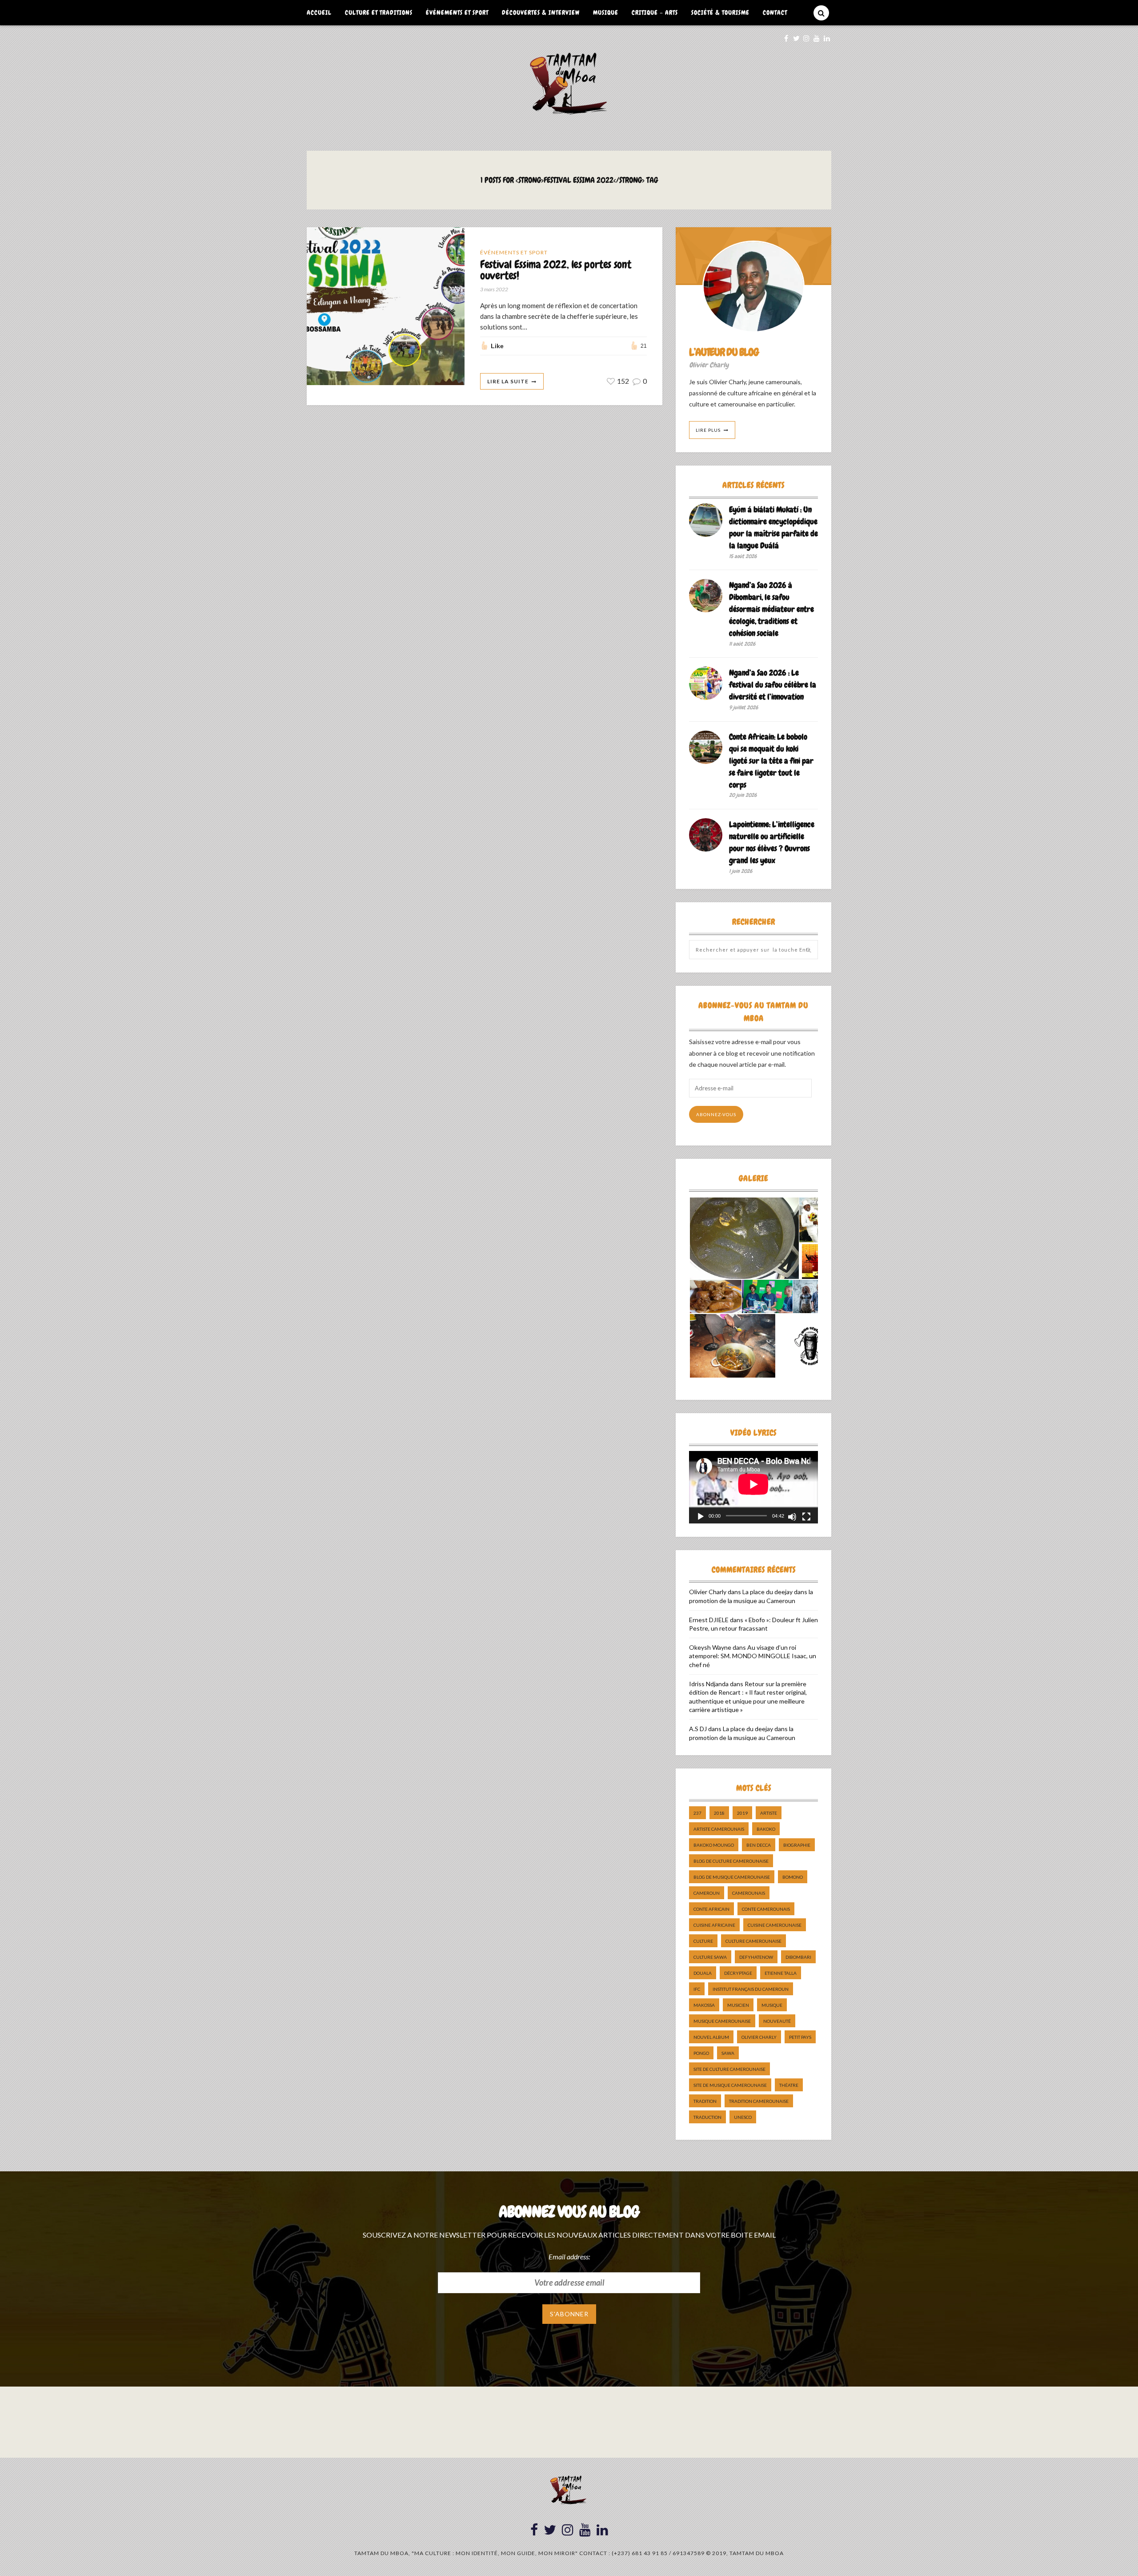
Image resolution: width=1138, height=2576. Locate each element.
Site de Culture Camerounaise (729, 2069)
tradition (705, 2101)
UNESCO (743, 2117)
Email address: (569, 2257)
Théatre (789, 2085)
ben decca (759, 1845)
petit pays (800, 2037)
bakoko (766, 1829)
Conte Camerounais (766, 1909)
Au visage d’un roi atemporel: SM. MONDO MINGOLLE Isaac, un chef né (753, 1656)
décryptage (738, 1973)
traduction (707, 2117)
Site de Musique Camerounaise (730, 2085)
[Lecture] (701, 1517)
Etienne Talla (781, 1973)
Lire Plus (708, 430)
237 (697, 1813)
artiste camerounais (719, 1829)
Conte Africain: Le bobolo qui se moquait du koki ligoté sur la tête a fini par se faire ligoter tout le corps (771, 761)
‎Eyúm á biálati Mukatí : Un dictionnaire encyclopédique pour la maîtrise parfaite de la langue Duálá (773, 527)
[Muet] (792, 1517)
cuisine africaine (714, 1925)
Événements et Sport (457, 12)
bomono (793, 1877)
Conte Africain (711, 1909)
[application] (753, 1487)
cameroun (707, 1893)
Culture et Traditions (379, 12)
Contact (775, 12)
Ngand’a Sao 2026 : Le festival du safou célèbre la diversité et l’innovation (773, 685)
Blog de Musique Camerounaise (732, 1877)
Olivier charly (759, 2037)
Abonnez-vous (716, 1114)
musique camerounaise (722, 2021)
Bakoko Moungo (714, 1845)
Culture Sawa (710, 1957)
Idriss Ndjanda (709, 1684)
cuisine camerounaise (775, 1925)
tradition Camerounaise (759, 2101)
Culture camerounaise (753, 1941)
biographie (797, 1845)
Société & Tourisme (720, 12)
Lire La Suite (508, 381)
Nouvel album (711, 2037)
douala (703, 1973)
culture (703, 1941)
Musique (606, 12)
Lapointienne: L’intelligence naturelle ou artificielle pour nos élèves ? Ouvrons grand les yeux (772, 842)
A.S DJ (698, 1729)
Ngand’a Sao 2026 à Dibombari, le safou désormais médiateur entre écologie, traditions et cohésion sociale (771, 609)
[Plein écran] (806, 1517)
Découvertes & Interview (541, 12)
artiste (769, 1813)
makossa (704, 2005)
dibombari (798, 1957)
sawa (728, 2053)
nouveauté (777, 2021)
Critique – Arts (655, 12)
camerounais (749, 1893)
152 (622, 381)
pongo (701, 2053)
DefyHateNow (756, 1957)
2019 (742, 1813)
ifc (697, 1989)
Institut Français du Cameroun (751, 1989)
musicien (738, 2005)
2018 (719, 1813)
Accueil (319, 12)
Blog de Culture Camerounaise (731, 1861)
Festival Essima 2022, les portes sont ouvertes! (555, 270)
